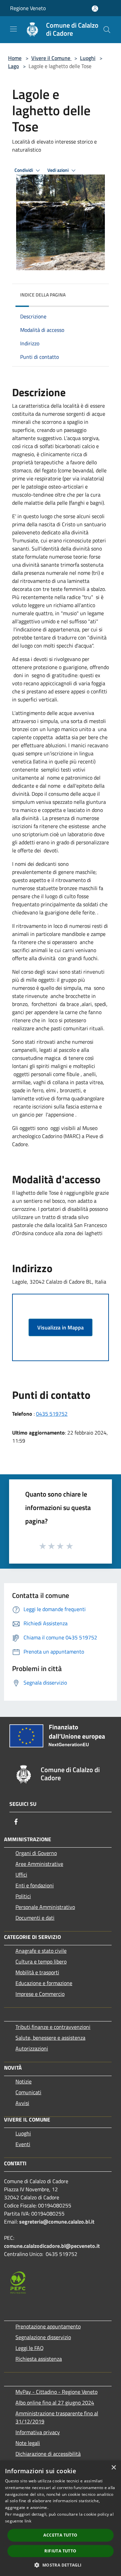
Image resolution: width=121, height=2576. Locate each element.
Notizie (24, 2081)
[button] (60, 2565)
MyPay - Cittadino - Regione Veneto (56, 2392)
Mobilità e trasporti (37, 1972)
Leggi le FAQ (30, 2348)
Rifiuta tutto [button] (60, 2551)
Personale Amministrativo (45, 1907)
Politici (23, 1896)
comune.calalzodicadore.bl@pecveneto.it (52, 2246)
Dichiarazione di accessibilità (48, 2454)
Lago (13, 66)
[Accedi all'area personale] (95, 9)
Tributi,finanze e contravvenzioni (53, 2027)
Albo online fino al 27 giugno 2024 (55, 2402)
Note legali (28, 2443)
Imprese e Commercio (40, 1994)
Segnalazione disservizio (43, 2337)
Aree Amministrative (39, 1864)
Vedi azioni (58, 170)
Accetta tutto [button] (60, 2535)
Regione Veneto (28, 8)
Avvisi (22, 2103)
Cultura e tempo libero (41, 1961)
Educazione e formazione (44, 1983)
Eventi (23, 2144)
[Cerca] (107, 30)
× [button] (113, 2468)
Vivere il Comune (51, 58)
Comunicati (28, 2092)
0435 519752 (52, 1414)
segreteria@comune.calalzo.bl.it (57, 2222)
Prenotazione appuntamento (48, 2326)
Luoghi (88, 58)
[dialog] (61, 2518)
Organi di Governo (36, 1853)
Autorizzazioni (32, 2048)
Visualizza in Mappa (61, 1327)
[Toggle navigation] (13, 29)
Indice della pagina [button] (43, 295)
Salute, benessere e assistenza (50, 2038)
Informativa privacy (38, 2432)
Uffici (21, 1875)
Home (15, 58)
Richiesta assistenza (39, 2359)
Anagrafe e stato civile (41, 1951)
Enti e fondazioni (35, 1885)
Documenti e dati (35, 1918)
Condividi (24, 170)
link (28, 2521)
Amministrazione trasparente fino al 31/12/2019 (57, 2417)
